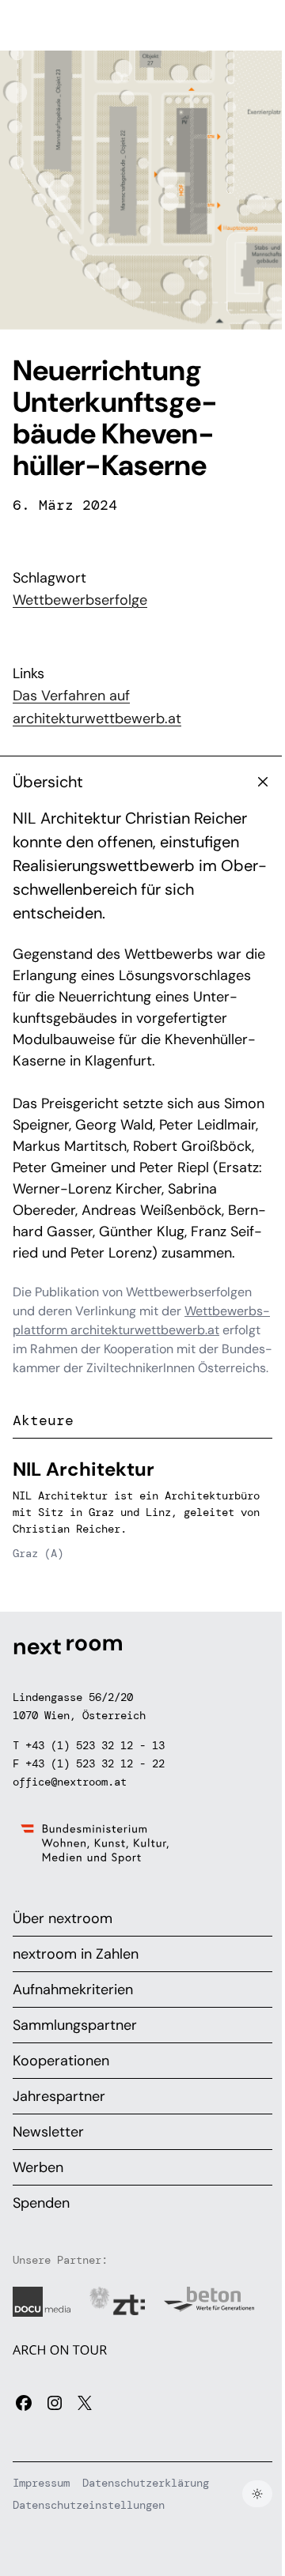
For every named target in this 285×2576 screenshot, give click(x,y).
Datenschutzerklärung (146, 2483)
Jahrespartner (59, 2096)
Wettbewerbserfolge (80, 600)
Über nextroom (63, 1918)
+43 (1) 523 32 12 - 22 (95, 1763)
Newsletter (48, 2132)
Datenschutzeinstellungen (89, 2505)
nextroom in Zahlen (76, 1954)
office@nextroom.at (70, 1782)
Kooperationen (61, 2061)
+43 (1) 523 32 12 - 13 (95, 1745)
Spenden (41, 2203)
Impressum (41, 2483)
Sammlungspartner (75, 2025)
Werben (38, 2167)
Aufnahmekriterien (73, 1990)
